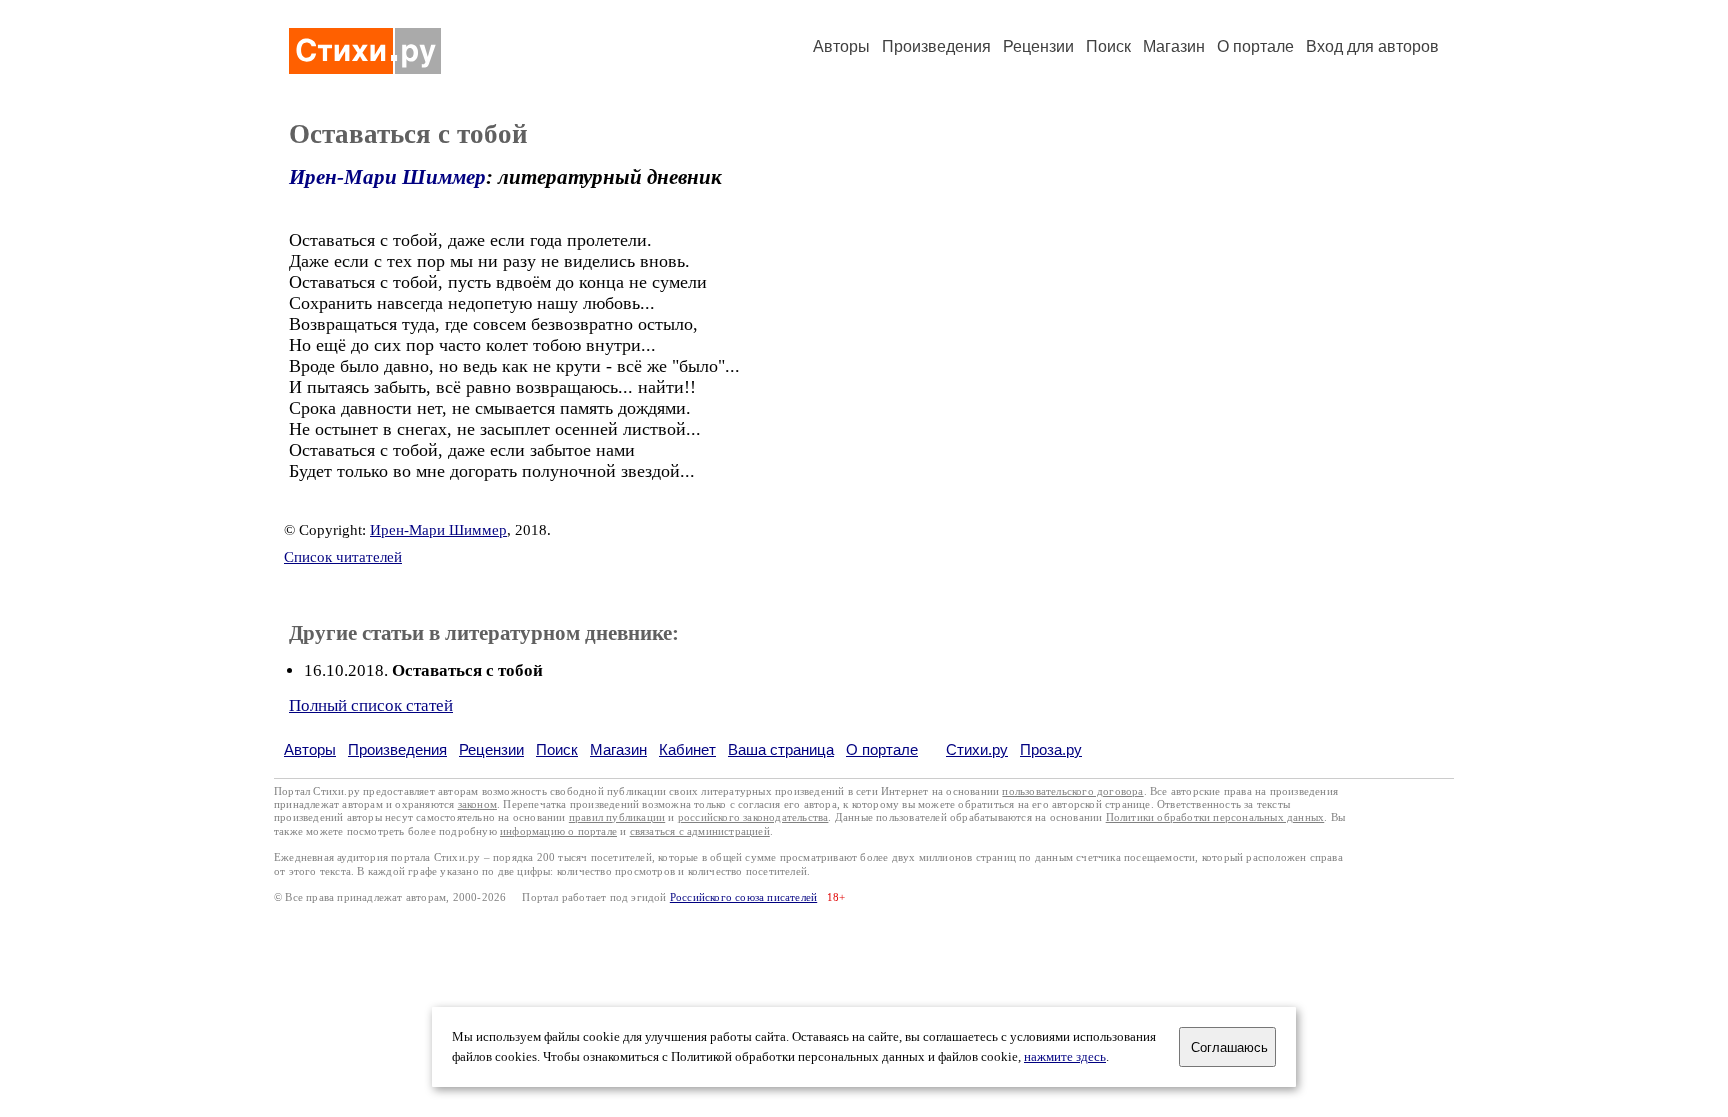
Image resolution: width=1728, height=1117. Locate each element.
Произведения (936, 46)
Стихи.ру (977, 749)
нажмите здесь (1065, 1057)
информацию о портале (558, 831)
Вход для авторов (1372, 46)
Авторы (841, 46)
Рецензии (1038, 46)
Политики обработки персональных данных (1215, 817)
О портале (882, 749)
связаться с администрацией (700, 831)
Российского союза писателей (743, 897)
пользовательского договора (1072, 791)
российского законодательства (753, 817)
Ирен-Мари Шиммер (387, 177)
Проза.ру (1051, 749)
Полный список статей (371, 705)
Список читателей (343, 557)
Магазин (1174, 46)
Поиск (1108, 46)
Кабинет (687, 749)
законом (477, 804)
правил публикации (617, 817)
